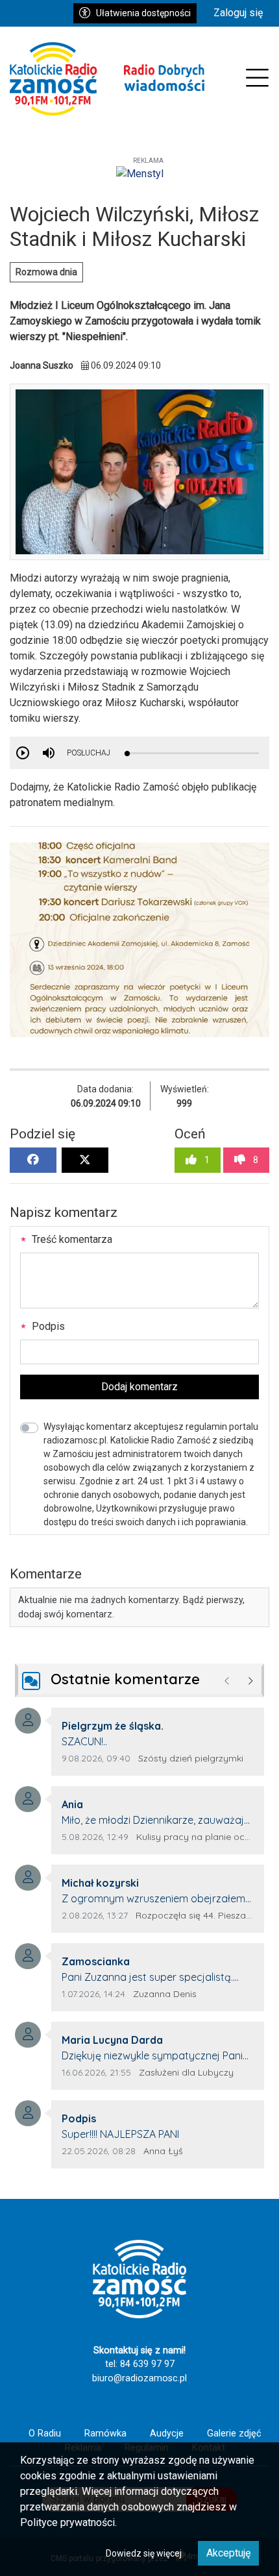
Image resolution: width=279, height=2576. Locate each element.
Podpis (47, 1326)
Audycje (167, 2434)
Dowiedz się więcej (144, 2553)
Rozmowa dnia (46, 272)
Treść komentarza (71, 1239)
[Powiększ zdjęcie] (139, 940)
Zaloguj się (238, 13)
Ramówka (105, 2434)
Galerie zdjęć (234, 2434)
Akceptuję (228, 2553)
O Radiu (45, 2434)
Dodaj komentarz (139, 1387)
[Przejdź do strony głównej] (107, 79)
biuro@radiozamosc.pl (139, 2378)
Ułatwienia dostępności (143, 13)
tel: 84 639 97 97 (140, 2364)
